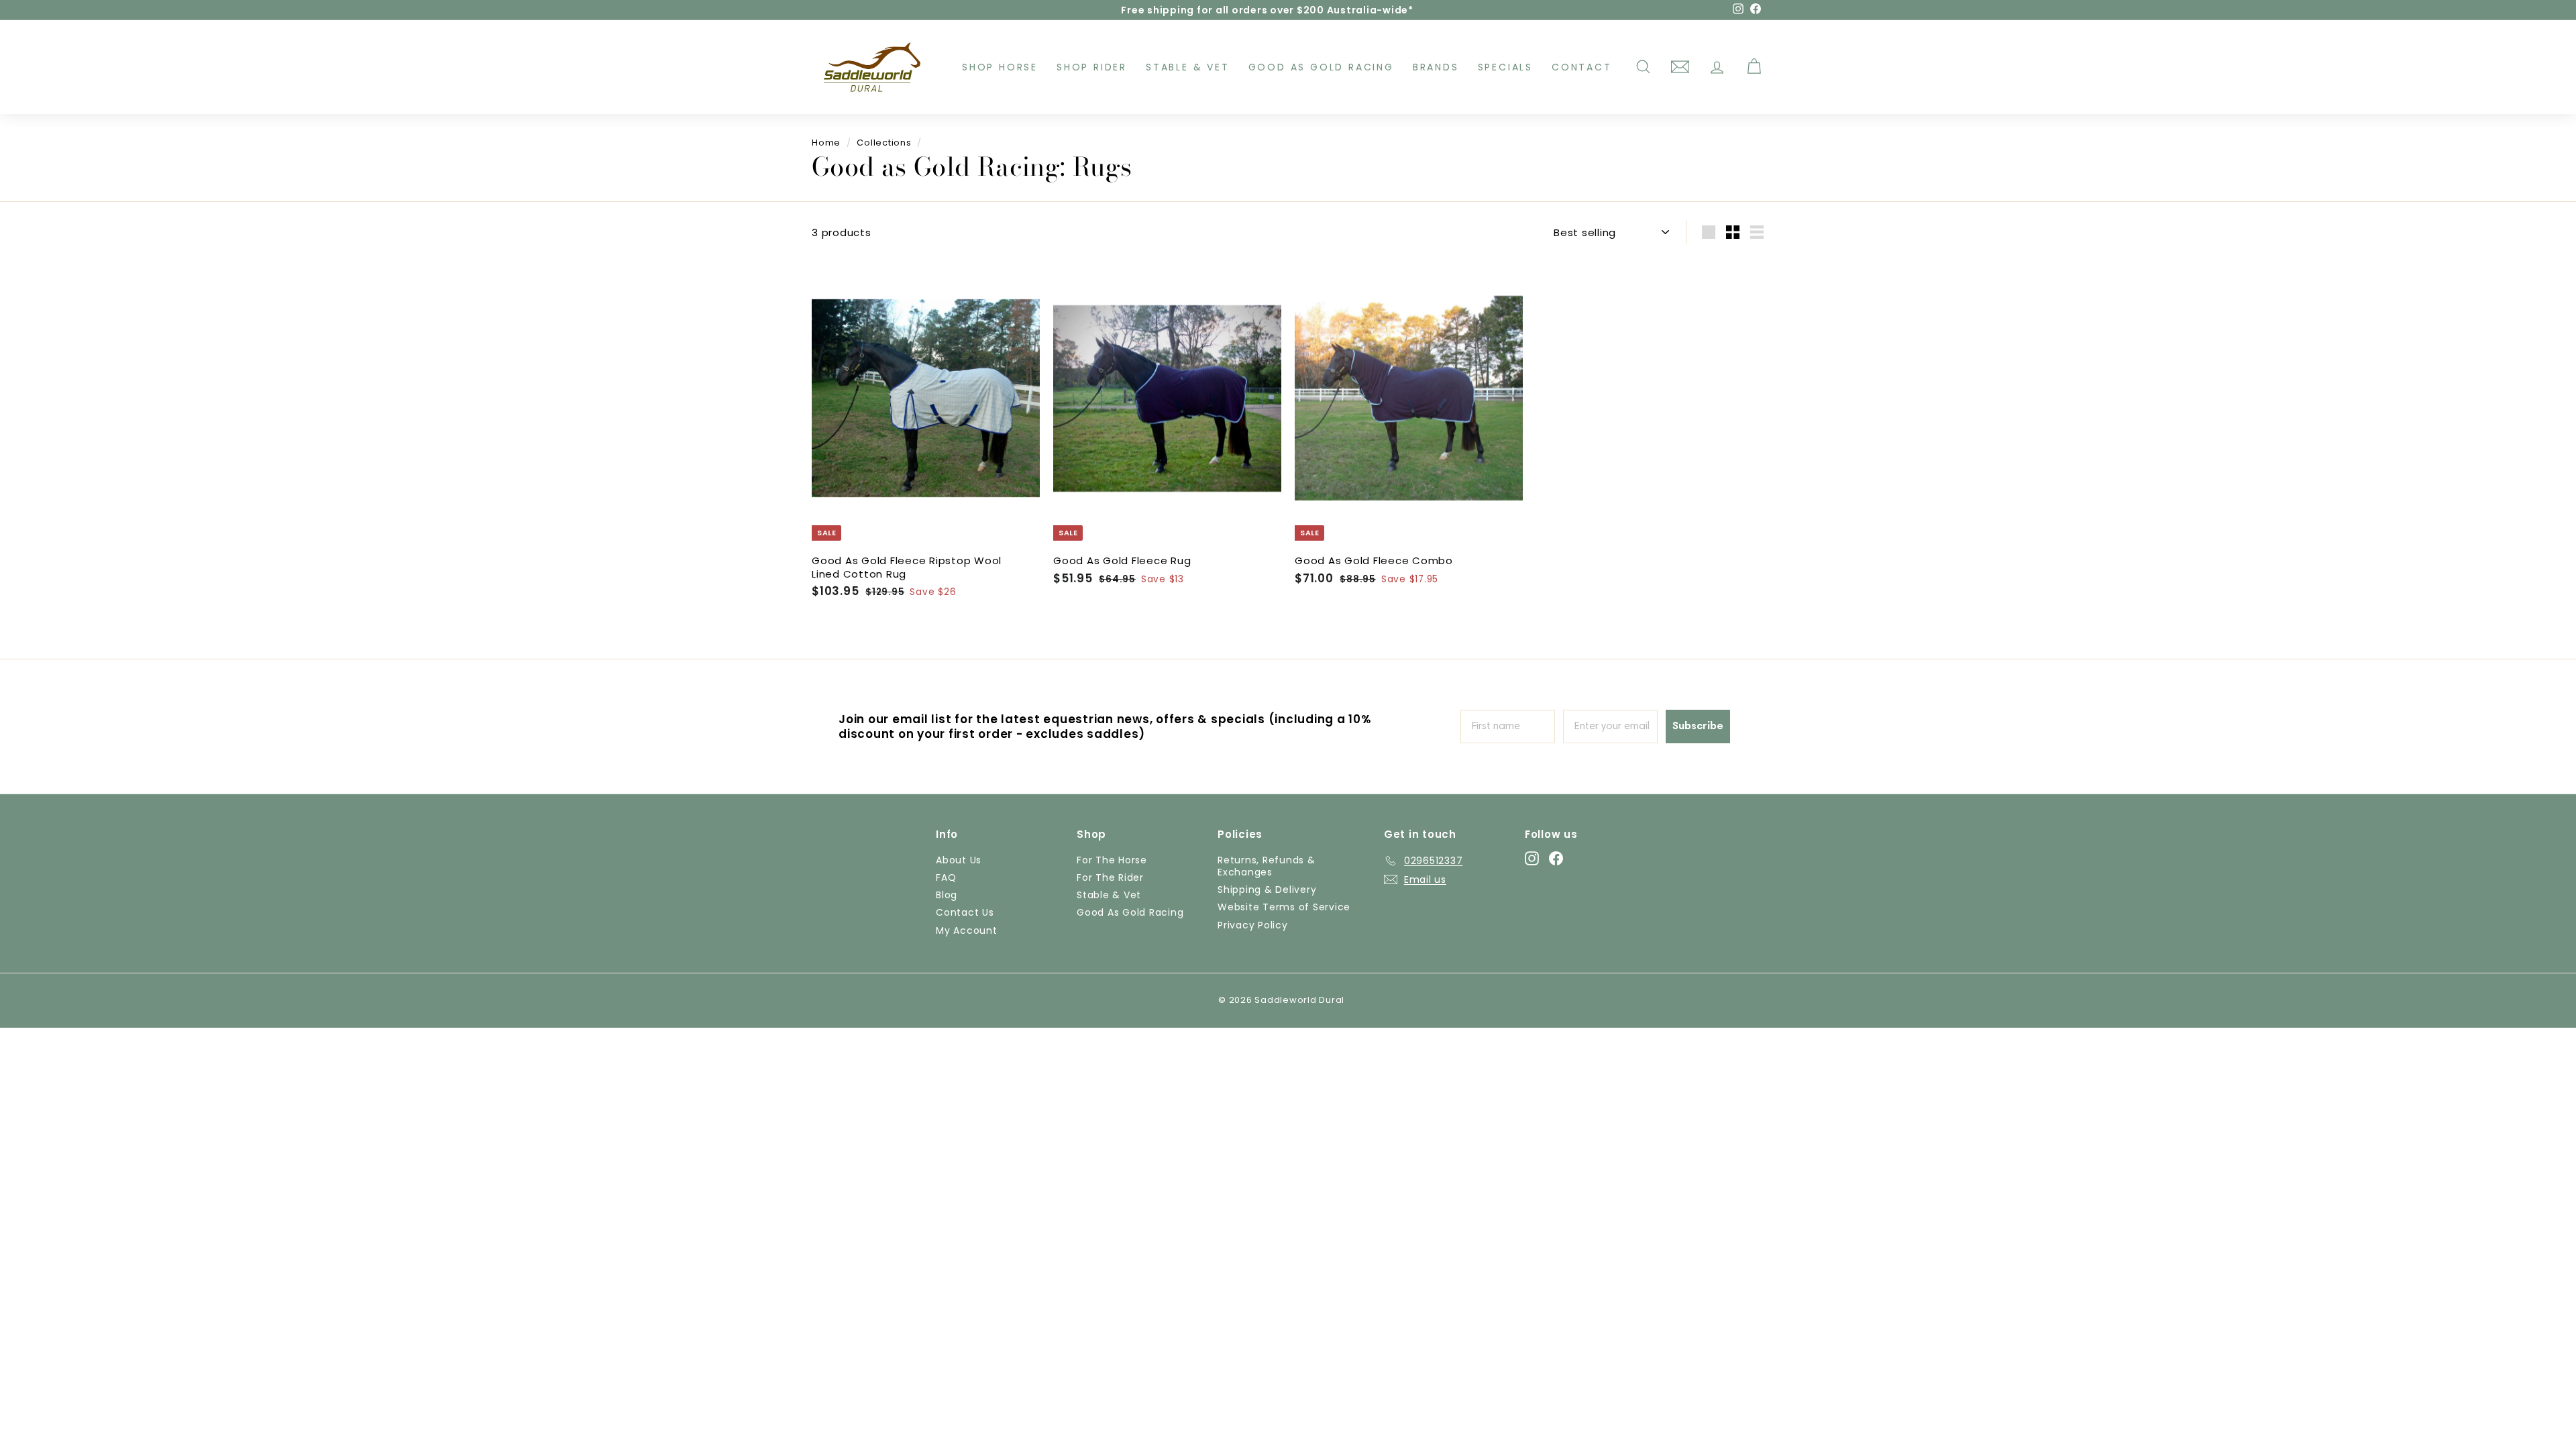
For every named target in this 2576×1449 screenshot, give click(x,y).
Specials (1505, 67)
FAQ (946, 877)
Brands (1436, 67)
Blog (947, 895)
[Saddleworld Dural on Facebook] (1556, 858)
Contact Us (965, 912)
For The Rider (1110, 877)
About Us (959, 860)
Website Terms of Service (1284, 907)
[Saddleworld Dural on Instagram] (1532, 858)
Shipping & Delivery (1267, 890)
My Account (967, 930)
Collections (884, 143)
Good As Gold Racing (1321, 67)
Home (826, 143)
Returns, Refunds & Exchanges (1267, 866)
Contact (1582, 67)
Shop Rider (1092, 67)
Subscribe (1698, 727)
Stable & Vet (1188, 67)
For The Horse (1112, 860)
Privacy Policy (1253, 925)
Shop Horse (1000, 67)
